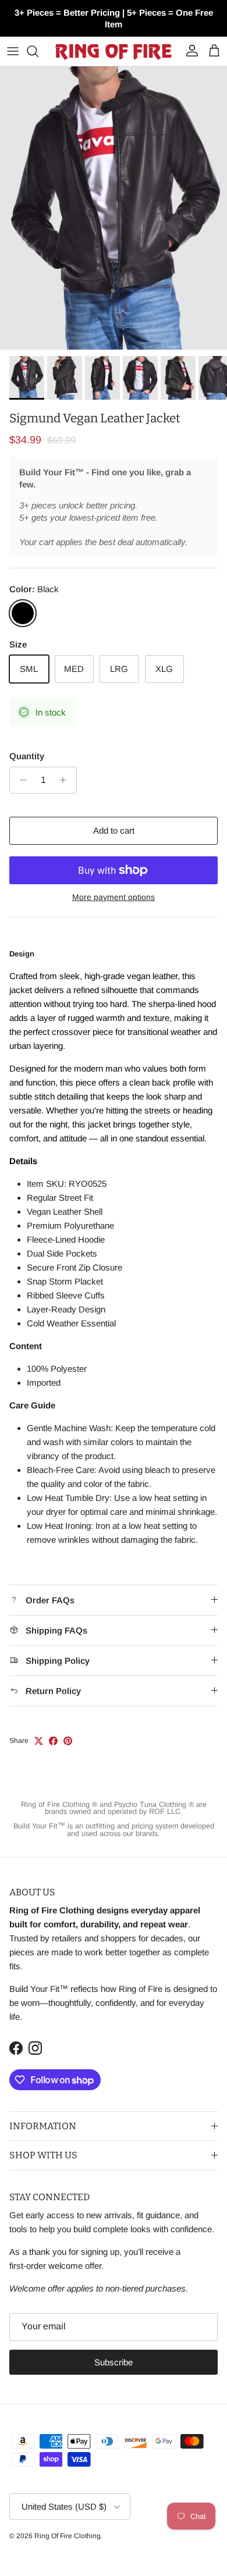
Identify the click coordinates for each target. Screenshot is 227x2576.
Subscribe (114, 2362)
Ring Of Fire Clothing (68, 2536)
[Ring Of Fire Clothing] (114, 51)
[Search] (38, 51)
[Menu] (13, 51)
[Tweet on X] (39, 1741)
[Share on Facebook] (53, 1741)
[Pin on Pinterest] (68, 1741)
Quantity (27, 756)
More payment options (114, 897)
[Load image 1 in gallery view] (114, 208)
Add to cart (114, 830)
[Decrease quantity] (20, 780)
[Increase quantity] (66, 780)
